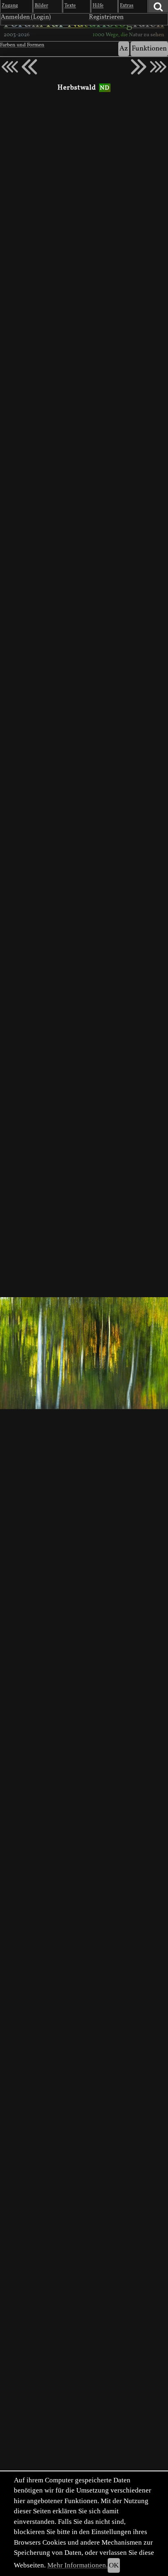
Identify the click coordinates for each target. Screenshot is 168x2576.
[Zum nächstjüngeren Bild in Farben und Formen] (29, 67)
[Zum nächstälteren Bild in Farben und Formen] (139, 67)
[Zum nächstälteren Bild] (158, 67)
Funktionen (149, 49)
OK (114, 2565)
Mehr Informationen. (77, 2565)
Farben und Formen (22, 45)
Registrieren (106, 17)
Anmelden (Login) (26, 17)
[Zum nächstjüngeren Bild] (10, 67)
